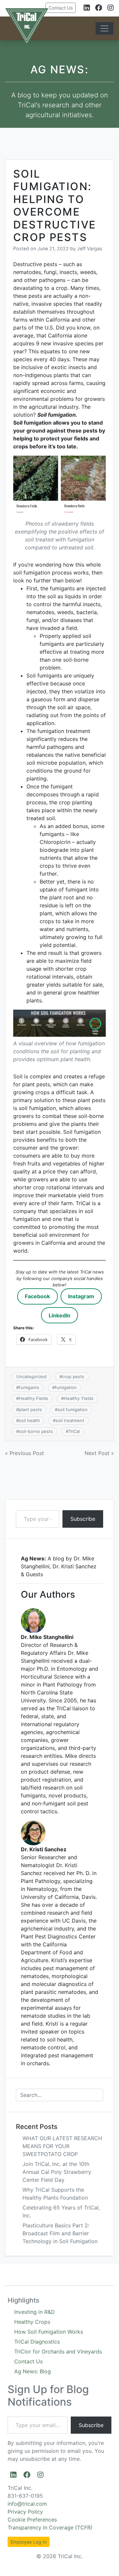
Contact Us (61, 8)
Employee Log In (29, 2542)
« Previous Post (24, 1453)
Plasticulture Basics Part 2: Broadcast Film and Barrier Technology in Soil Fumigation (60, 2233)
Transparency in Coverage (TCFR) (50, 2527)
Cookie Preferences (32, 2520)
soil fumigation (73, 1410)
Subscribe (83, 1519)
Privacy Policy (25, 2512)
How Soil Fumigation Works (49, 2332)
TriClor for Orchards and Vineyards (58, 2351)
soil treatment (70, 1420)
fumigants (29, 1387)
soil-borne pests (36, 1431)
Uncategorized (31, 1376)
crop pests (73, 1376)
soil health (29, 1420)
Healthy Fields (34, 1398)
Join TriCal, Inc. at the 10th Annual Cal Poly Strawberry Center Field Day (57, 2172)
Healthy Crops (32, 2322)
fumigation (66, 1387)
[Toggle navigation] (104, 28)
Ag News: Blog (33, 2371)
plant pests (30, 1410)
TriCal (74, 1431)
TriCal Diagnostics (37, 2342)
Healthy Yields (79, 1398)
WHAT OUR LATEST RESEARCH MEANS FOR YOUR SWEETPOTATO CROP (62, 2146)
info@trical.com (27, 2504)
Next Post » (99, 1453)
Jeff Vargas (90, 248)
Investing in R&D (35, 2312)
